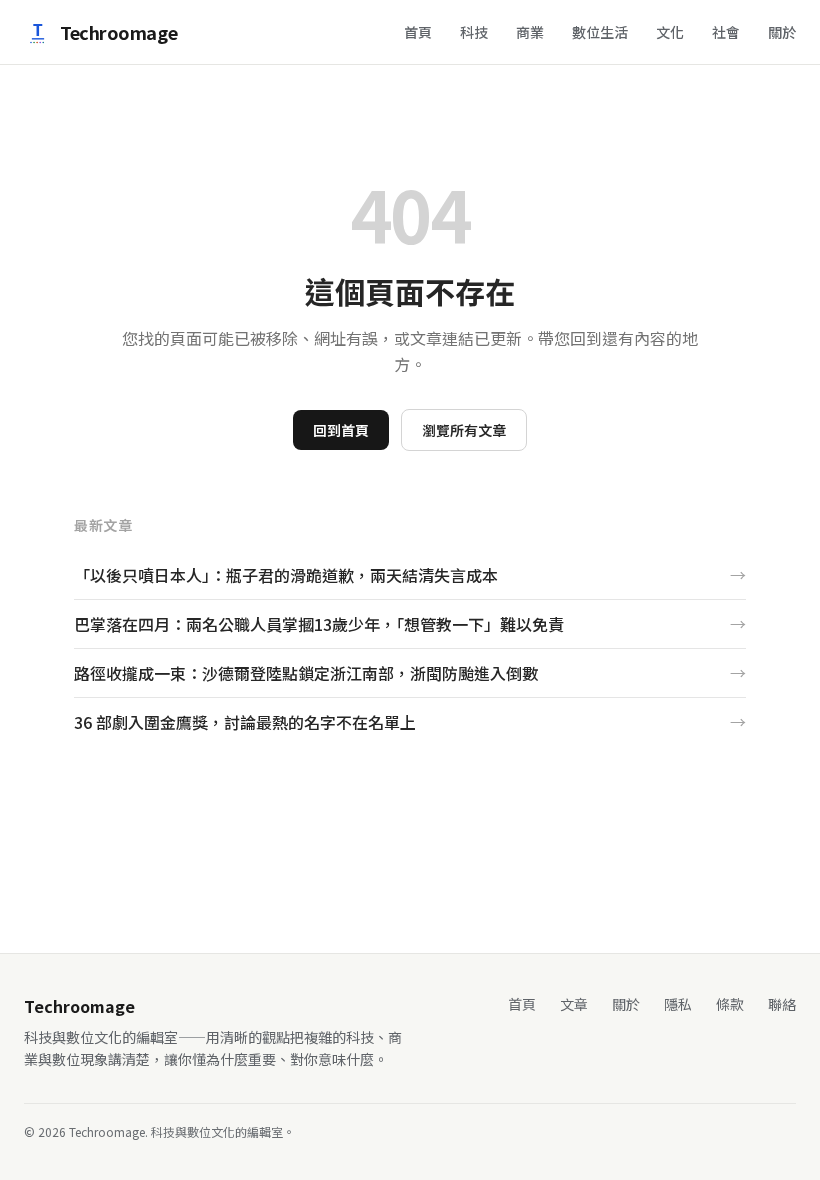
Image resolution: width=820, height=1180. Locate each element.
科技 (474, 32)
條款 (730, 1004)
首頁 (418, 32)
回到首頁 (341, 430)
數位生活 (600, 32)
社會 (726, 32)
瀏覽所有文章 (464, 430)
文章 (574, 1004)
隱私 (678, 1004)
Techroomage (118, 32)
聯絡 (782, 1004)
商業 (530, 32)
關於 (782, 32)
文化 (670, 32)
